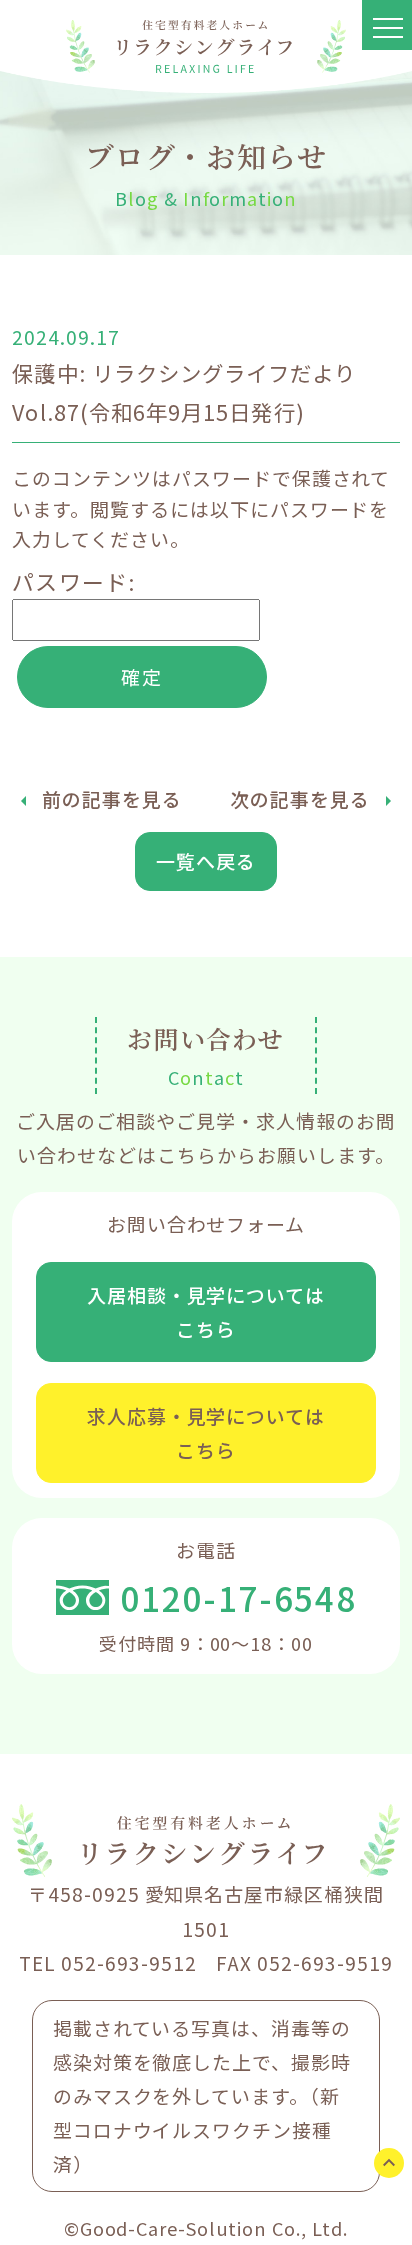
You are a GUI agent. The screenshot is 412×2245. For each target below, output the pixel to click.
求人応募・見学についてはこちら (206, 1432)
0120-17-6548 (238, 1597)
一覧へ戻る (206, 860)
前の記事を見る (112, 798)
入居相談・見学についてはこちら (206, 1311)
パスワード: (74, 581)
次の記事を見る (300, 798)
